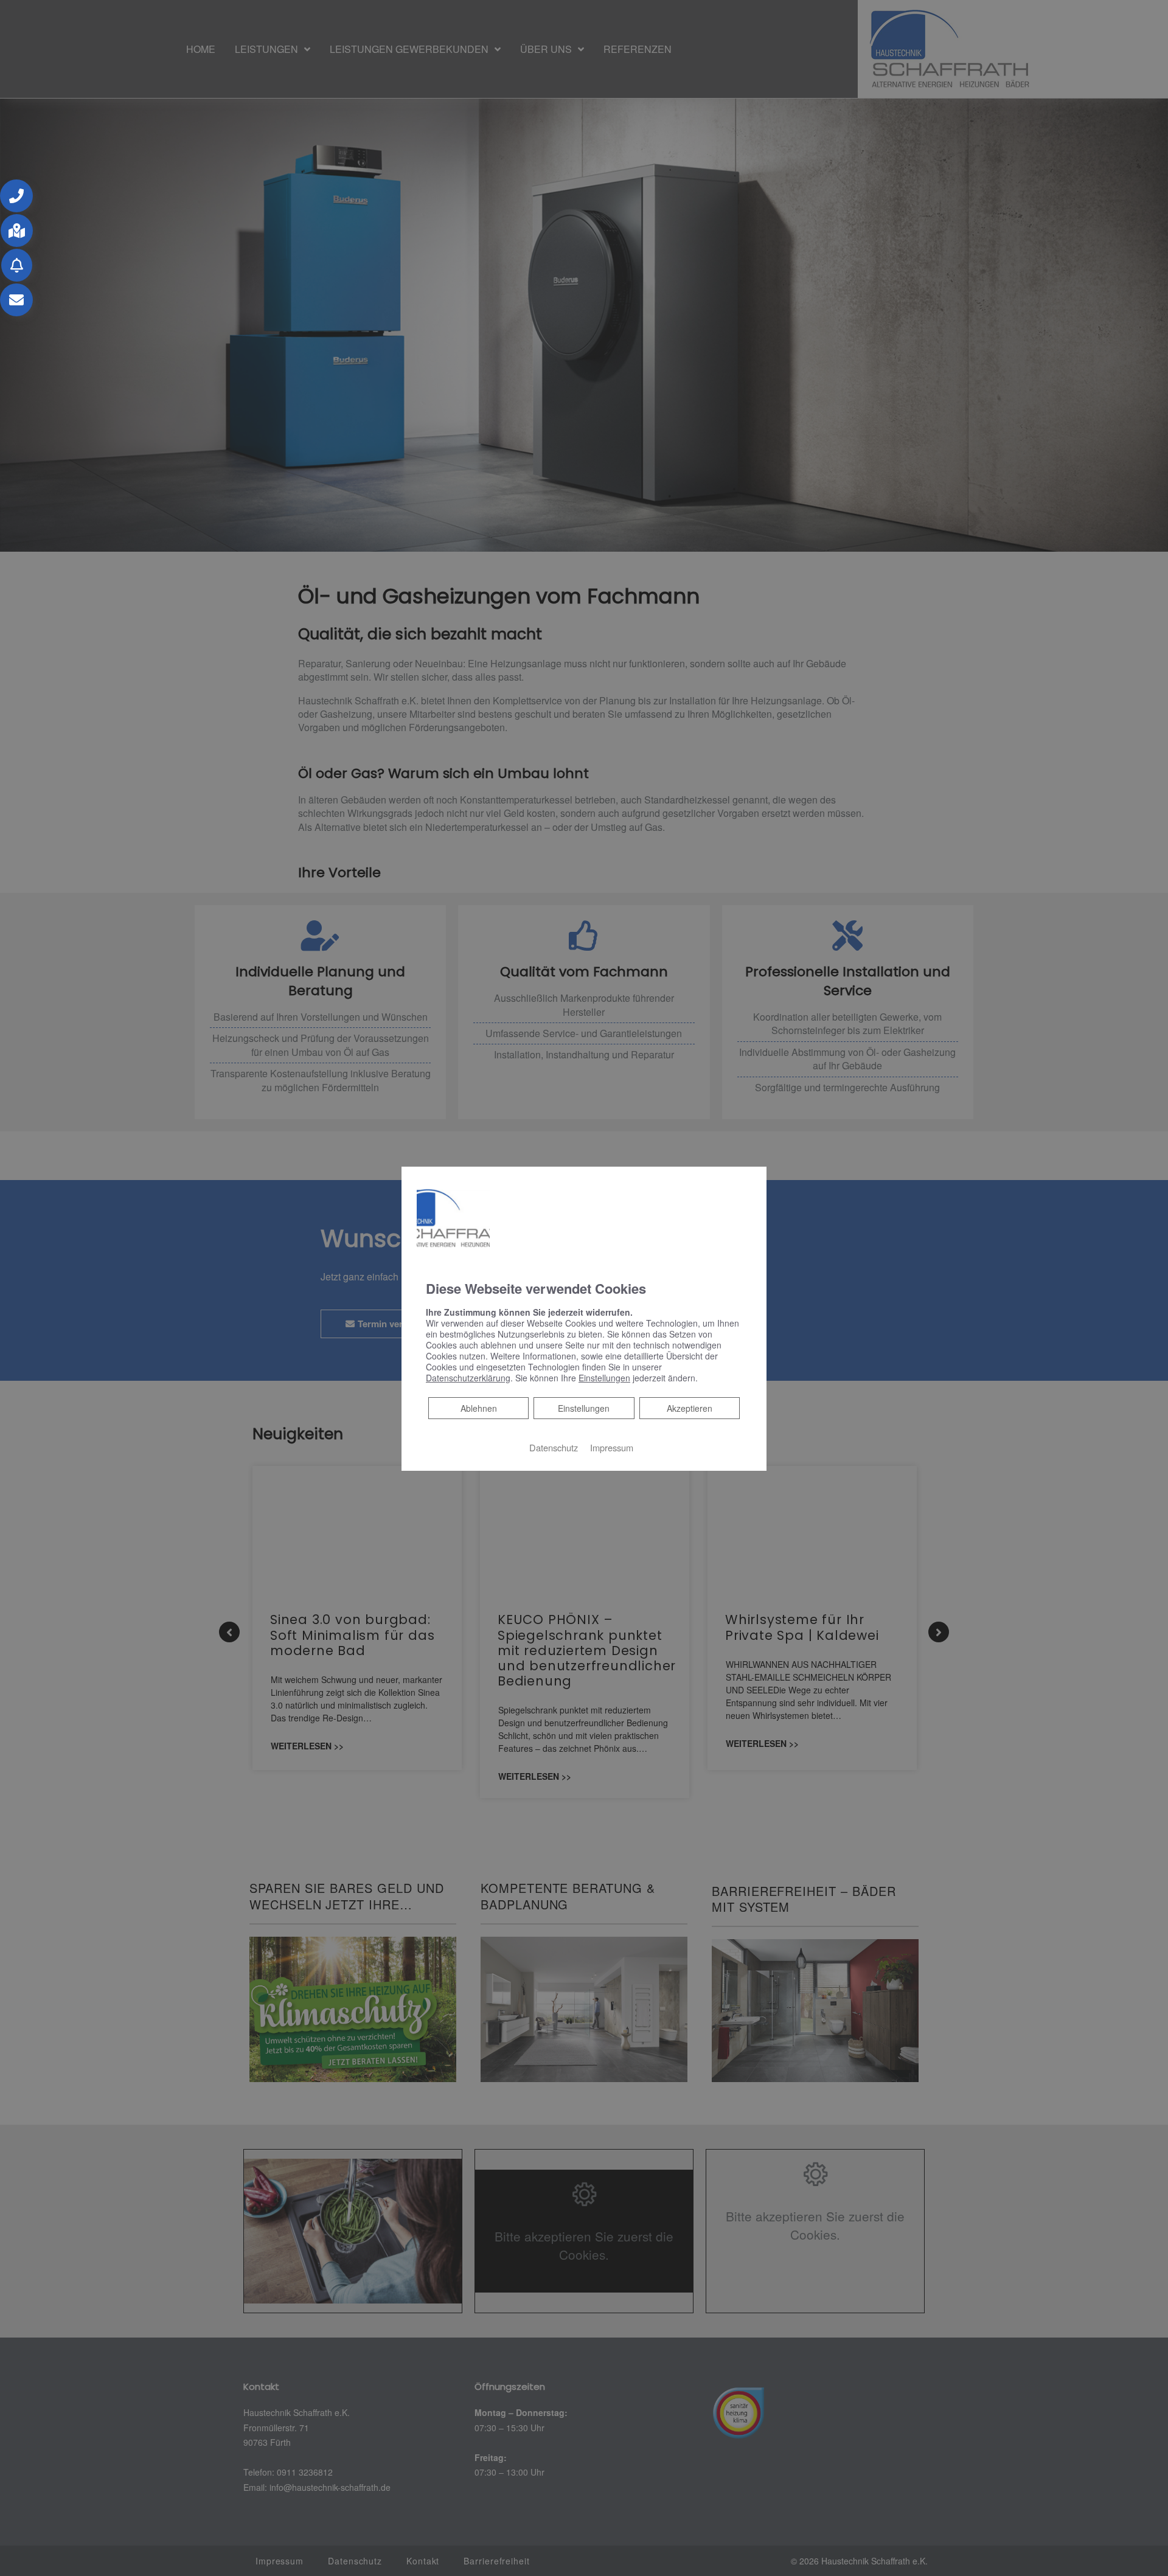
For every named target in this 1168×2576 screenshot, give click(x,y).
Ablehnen (478, 1408)
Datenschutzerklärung (468, 1378)
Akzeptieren (690, 1408)
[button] (16, 196)
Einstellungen (584, 1408)
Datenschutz (554, 1447)
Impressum (612, 1447)
